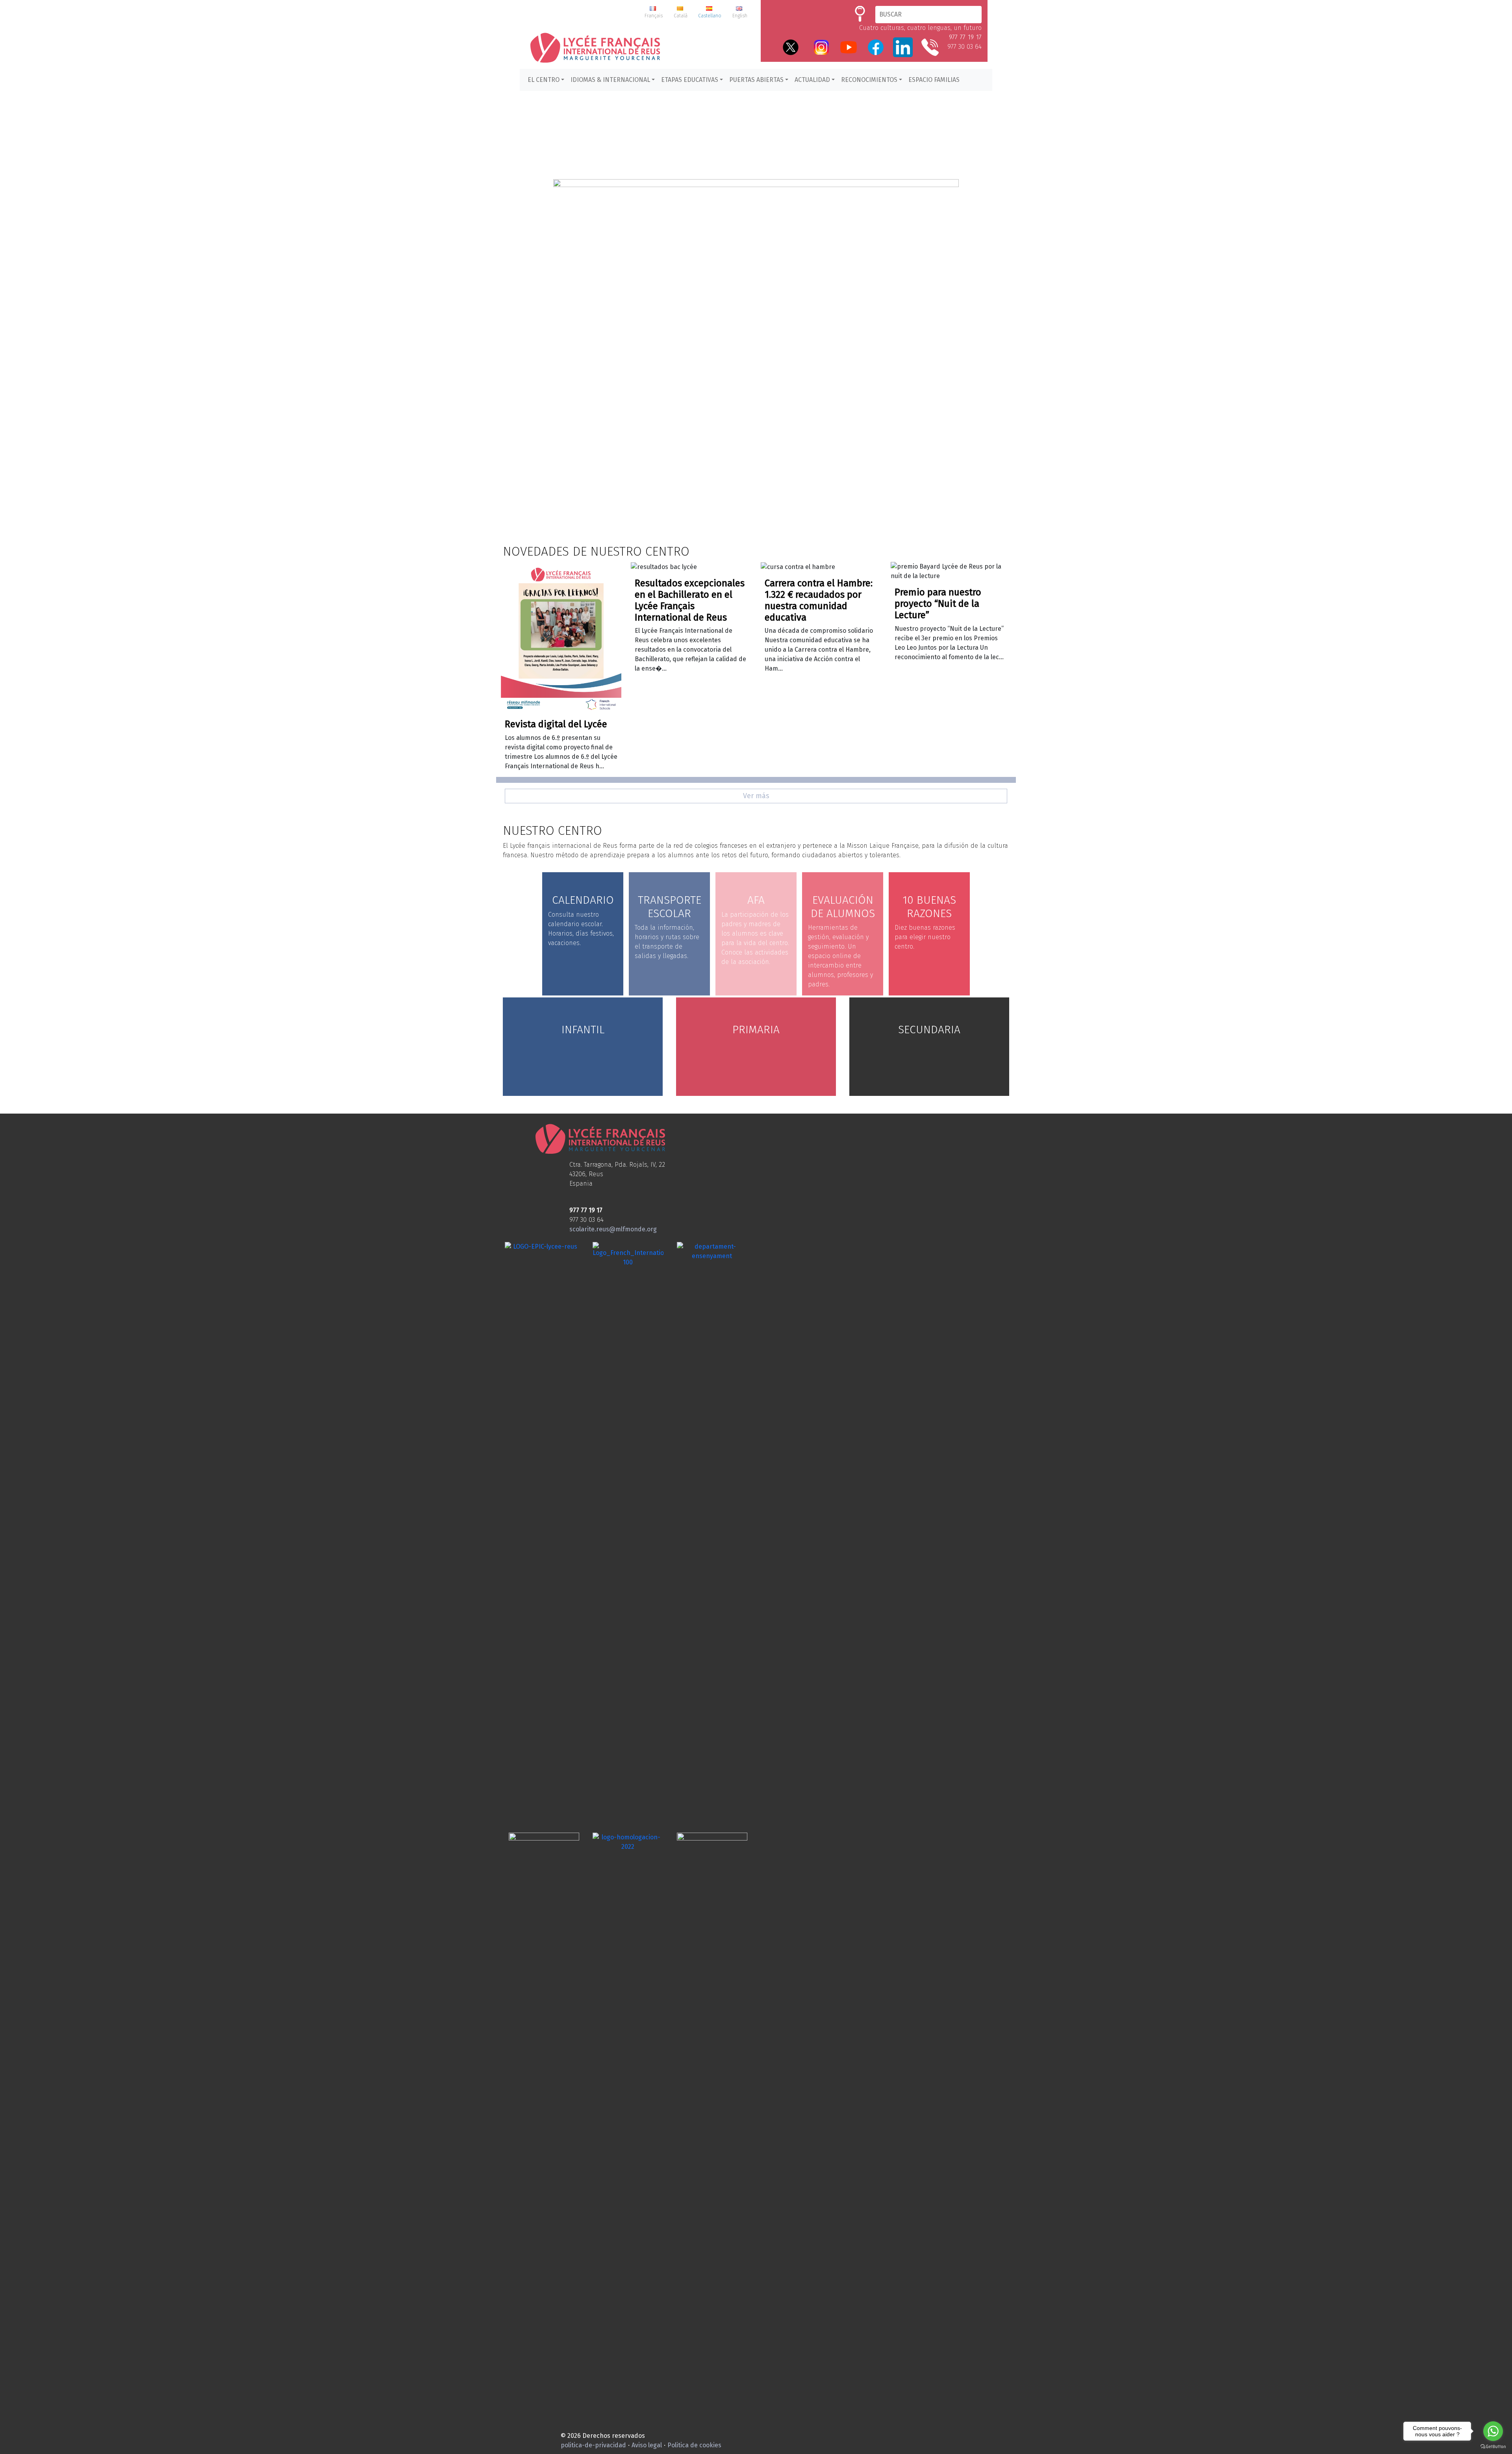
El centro (544, 80)
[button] (756, 323)
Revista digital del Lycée (556, 724)
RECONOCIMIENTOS (869, 80)
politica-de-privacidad (593, 2445)
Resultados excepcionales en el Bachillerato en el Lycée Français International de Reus (690, 600)
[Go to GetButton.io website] (1493, 2446)
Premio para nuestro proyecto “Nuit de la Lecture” (938, 604)
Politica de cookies (694, 2445)
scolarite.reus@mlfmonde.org (613, 1229)
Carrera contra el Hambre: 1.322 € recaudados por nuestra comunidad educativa (819, 600)
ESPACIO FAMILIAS (934, 80)
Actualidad (812, 80)
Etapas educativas (690, 80)
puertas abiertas (756, 80)
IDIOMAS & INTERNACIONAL (610, 80)
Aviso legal (647, 2445)
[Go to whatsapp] (1493, 2431)
